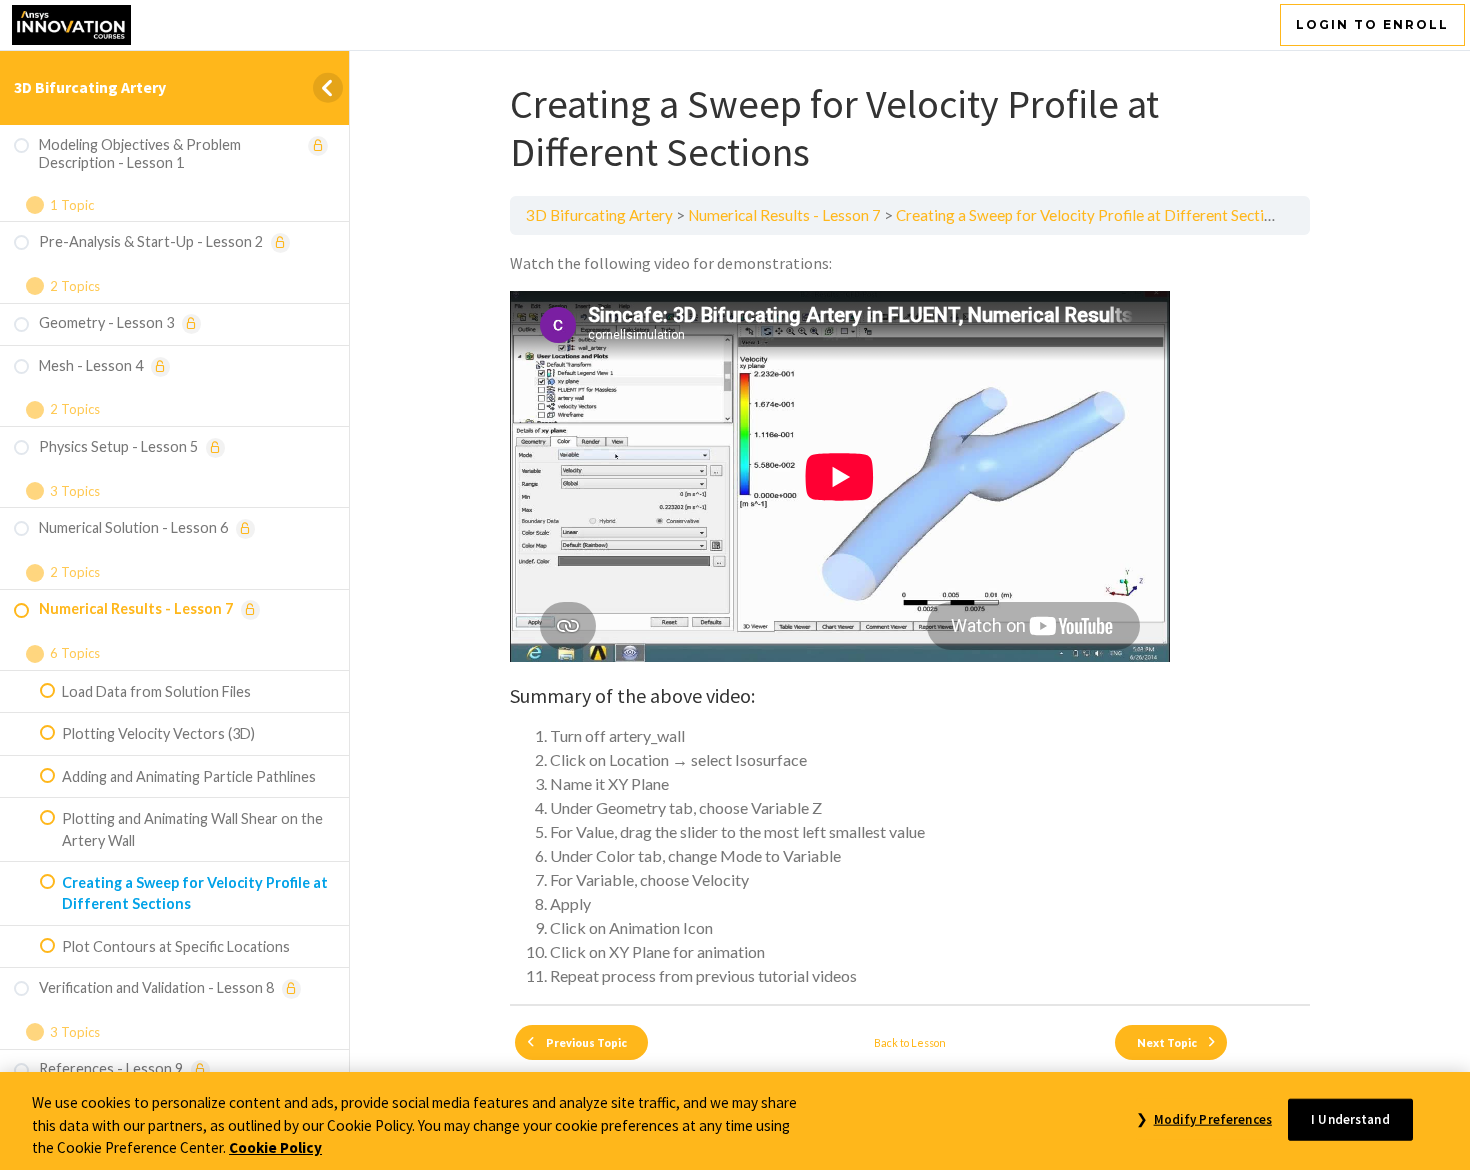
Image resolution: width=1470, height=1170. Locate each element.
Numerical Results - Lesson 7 (784, 215)
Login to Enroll (1372, 24)
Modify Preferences (1212, 1118)
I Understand (1350, 1118)
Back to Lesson (910, 1042)
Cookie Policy (275, 1147)
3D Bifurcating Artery (90, 87)
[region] (735, 1121)
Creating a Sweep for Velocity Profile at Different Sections (1092, 215)
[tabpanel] (910, 619)
